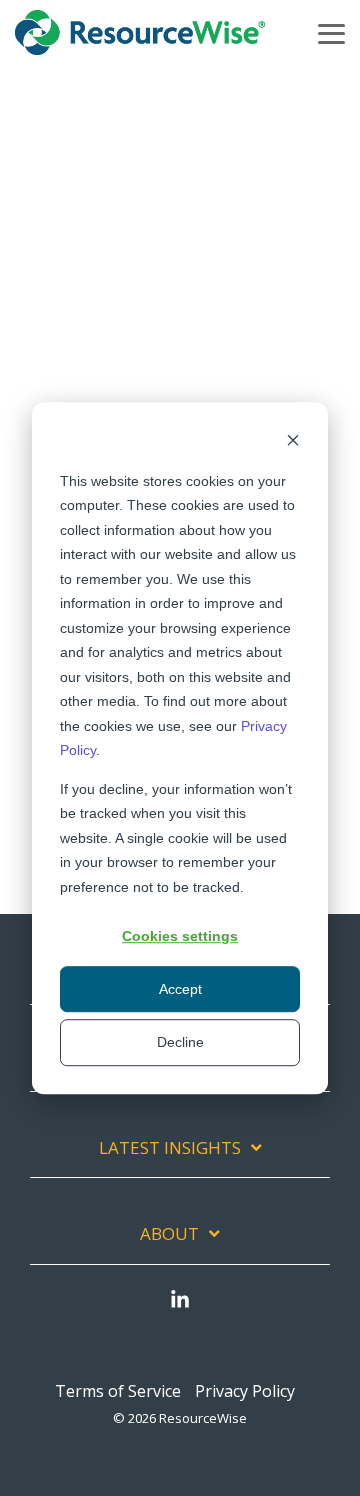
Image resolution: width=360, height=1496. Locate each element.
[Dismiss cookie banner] (293, 442)
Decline (180, 1042)
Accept (180, 989)
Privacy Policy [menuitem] (245, 1391)
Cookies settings (180, 936)
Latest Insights (170, 1148)
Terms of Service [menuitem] (118, 1391)
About (169, 1234)
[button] (331, 32)
